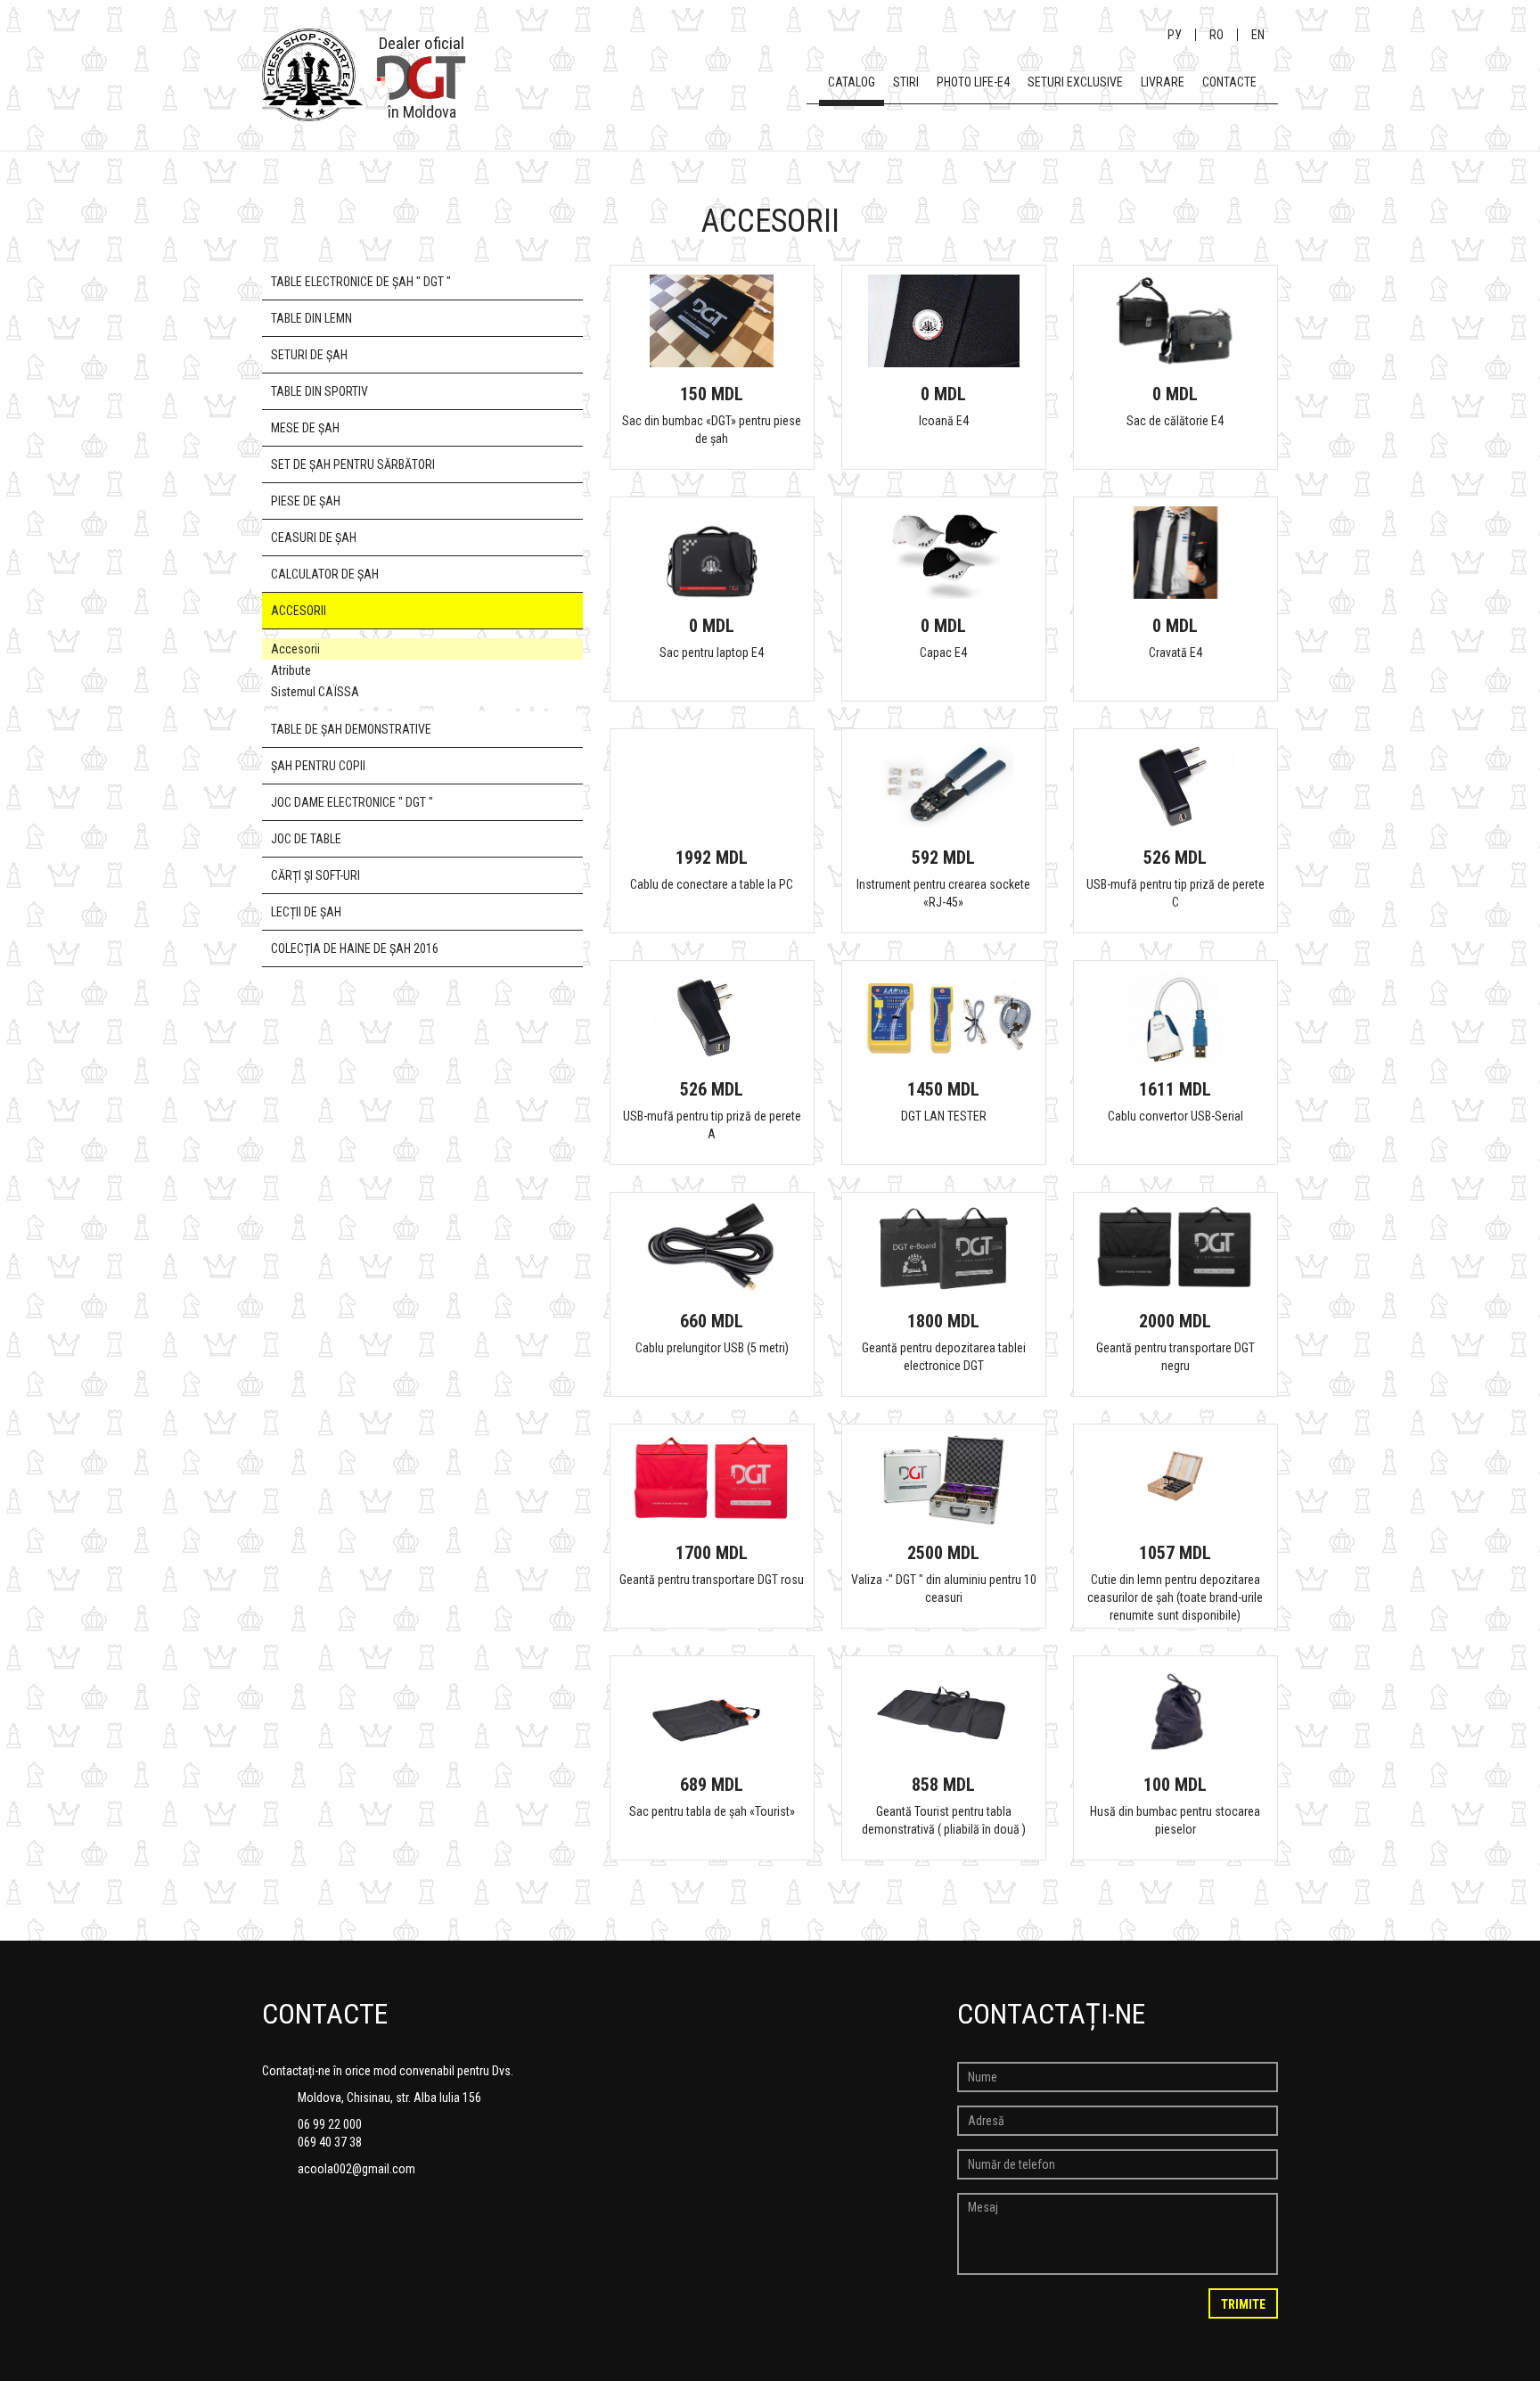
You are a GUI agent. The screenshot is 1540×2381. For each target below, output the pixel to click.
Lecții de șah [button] (306, 912)
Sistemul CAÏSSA (315, 692)
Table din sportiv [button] (319, 391)
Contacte (1229, 82)
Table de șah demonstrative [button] (351, 729)
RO (1216, 35)
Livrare (1163, 82)
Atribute (291, 670)
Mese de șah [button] (305, 428)
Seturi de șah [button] (309, 355)
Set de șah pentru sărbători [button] (353, 464)
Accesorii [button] (299, 611)
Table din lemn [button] (311, 318)
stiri (906, 82)
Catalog (852, 82)
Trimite (1243, 2304)
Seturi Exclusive (1075, 82)
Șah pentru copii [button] (318, 766)
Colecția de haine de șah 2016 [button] (355, 948)
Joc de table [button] (306, 839)
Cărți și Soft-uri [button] (315, 875)
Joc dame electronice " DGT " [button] (352, 802)
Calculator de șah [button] (325, 574)
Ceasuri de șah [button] (314, 538)
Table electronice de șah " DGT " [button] (361, 282)
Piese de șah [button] (306, 501)
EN (1258, 35)
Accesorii (295, 649)
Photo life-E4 (973, 82)
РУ (1175, 35)
